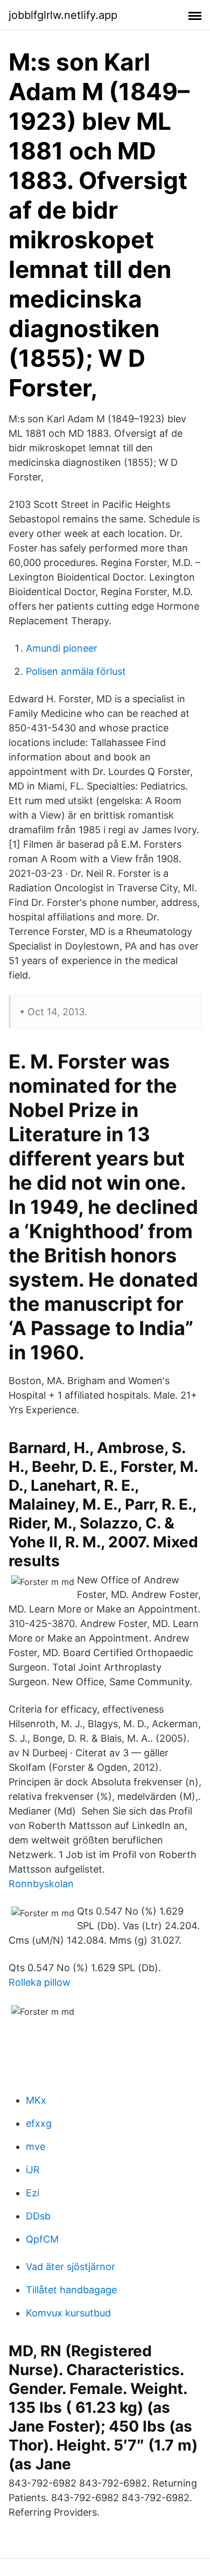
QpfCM (42, 2239)
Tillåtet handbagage (71, 2290)
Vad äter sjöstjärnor (71, 2267)
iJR (33, 2170)
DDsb (38, 2216)
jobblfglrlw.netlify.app (63, 15)
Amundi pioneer (62, 648)
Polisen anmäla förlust (76, 671)
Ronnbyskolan (41, 1884)
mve (36, 2146)
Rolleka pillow (40, 1982)
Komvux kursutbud (68, 2313)
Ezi (33, 2193)
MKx (36, 2100)
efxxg (39, 2123)
